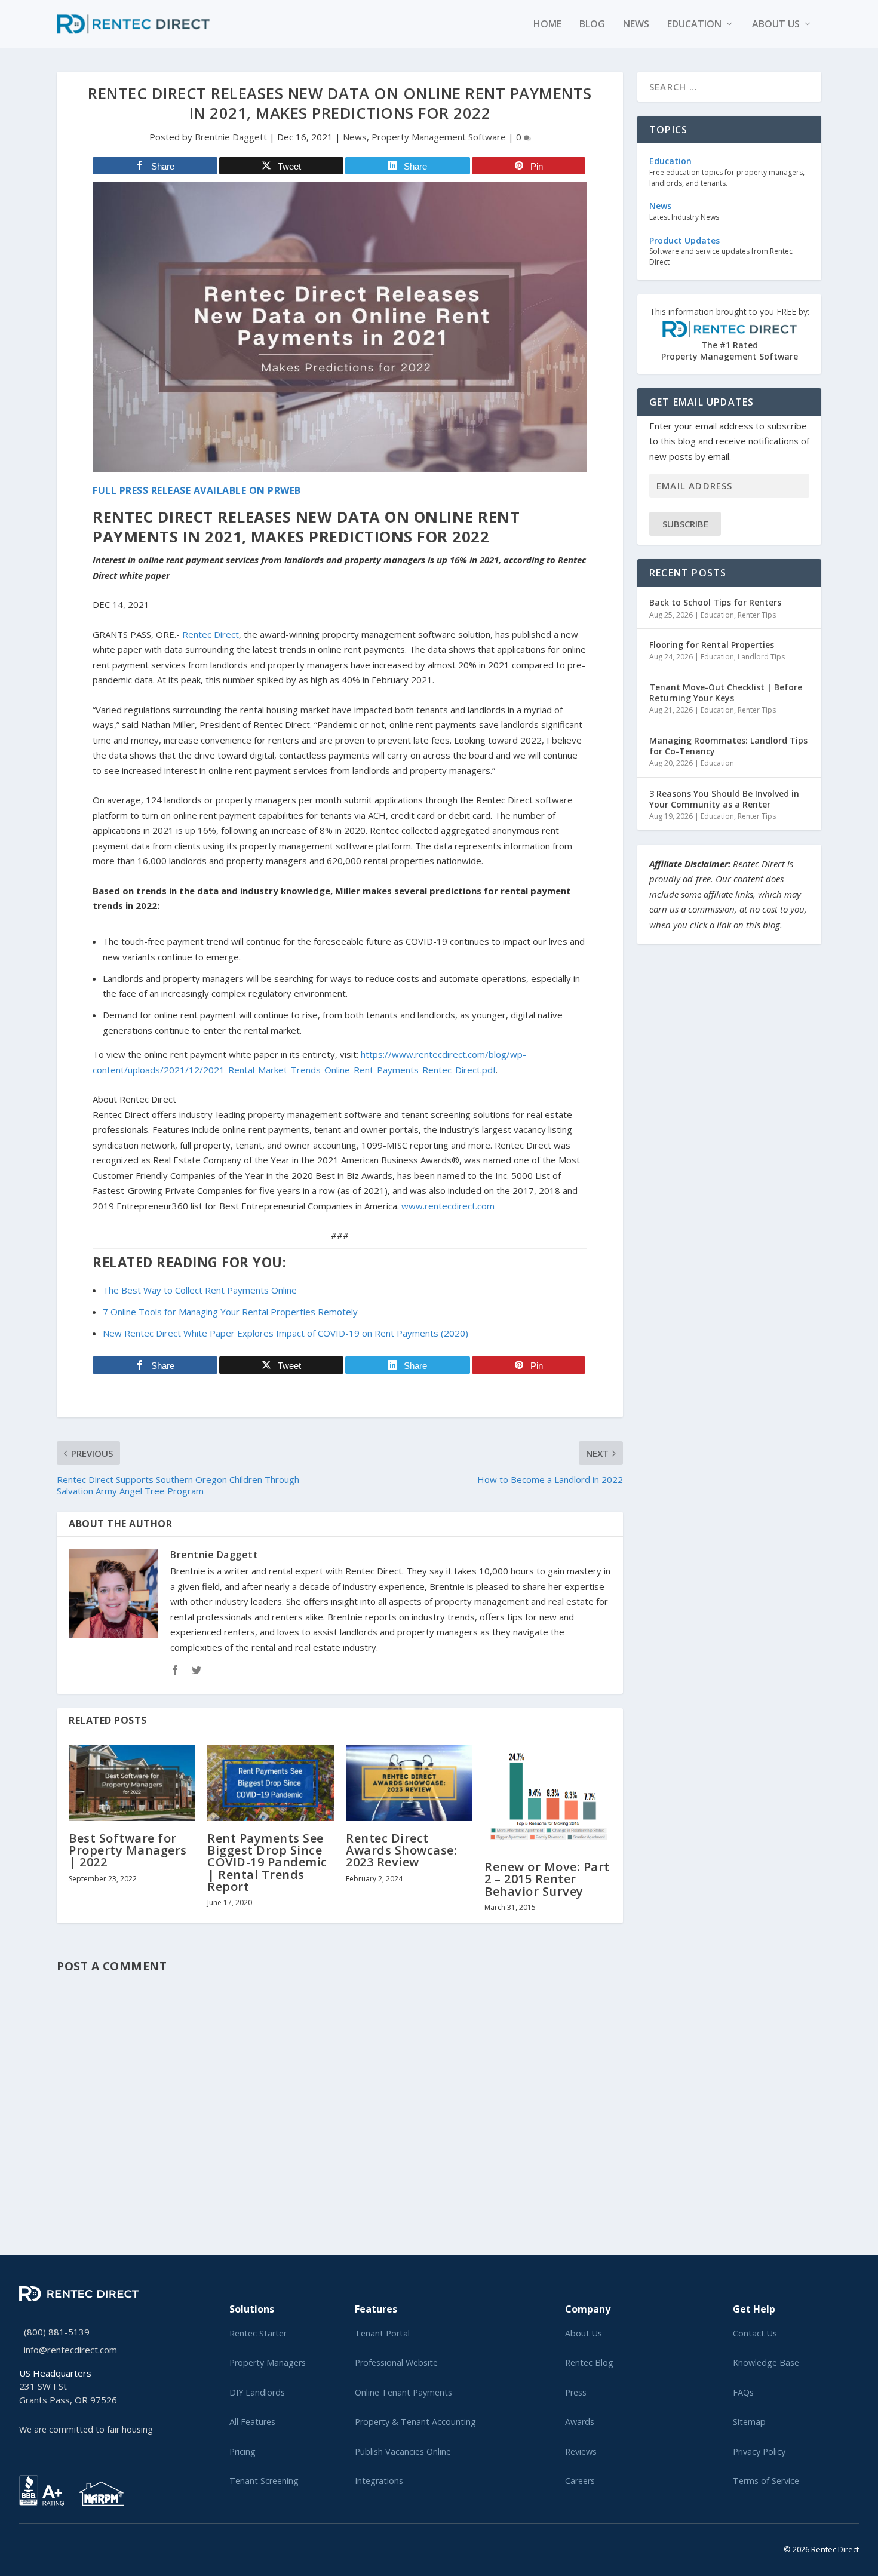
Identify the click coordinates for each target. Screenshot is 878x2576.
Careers (580, 2481)
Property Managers (268, 2362)
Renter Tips (757, 615)
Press (576, 2392)
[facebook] (32, 2547)
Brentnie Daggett (231, 137)
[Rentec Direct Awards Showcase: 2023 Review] (409, 1783)
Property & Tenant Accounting (415, 2422)
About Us (584, 2333)
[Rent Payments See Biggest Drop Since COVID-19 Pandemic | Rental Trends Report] (271, 1783)
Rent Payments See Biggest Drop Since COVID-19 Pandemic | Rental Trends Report (267, 1862)
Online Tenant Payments (403, 2392)
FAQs (743, 2392)
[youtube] (51, 2547)
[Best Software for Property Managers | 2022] (132, 1783)
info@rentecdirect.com (70, 2350)
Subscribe (685, 524)
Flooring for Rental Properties (712, 645)
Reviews (581, 2451)
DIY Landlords (257, 2392)
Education (694, 25)
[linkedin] (42, 2547)
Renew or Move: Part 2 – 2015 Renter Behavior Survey (547, 1879)
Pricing (242, 2451)
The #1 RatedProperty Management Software (730, 334)
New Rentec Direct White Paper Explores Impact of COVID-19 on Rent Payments (285, 1333)
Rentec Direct (211, 634)
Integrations (379, 2481)
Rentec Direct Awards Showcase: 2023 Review (401, 1850)
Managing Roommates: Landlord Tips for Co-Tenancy (728, 746)
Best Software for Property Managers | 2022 (128, 1850)
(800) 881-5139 (57, 2332)
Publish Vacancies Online (403, 2451)
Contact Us (755, 2333)
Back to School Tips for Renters (715, 602)
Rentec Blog (589, 2362)
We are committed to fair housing (86, 2429)
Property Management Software (439, 137)
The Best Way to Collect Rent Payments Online (200, 1290)
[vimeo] (61, 2547)
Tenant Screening (264, 2481)
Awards (580, 2422)
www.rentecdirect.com (448, 1206)
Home (547, 25)
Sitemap (749, 2422)
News (636, 25)
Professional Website (396, 2362)
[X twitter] (23, 2547)
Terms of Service (766, 2481)
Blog (592, 25)
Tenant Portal (382, 2333)
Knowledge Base (766, 2362)
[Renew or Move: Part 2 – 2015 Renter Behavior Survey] (548, 1797)
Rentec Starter (258, 2333)
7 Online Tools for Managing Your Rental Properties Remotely (230, 1312)
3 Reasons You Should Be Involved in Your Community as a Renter (724, 799)
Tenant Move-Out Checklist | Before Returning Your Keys (726, 693)
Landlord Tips (761, 657)
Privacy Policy (759, 2451)
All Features (252, 2422)
